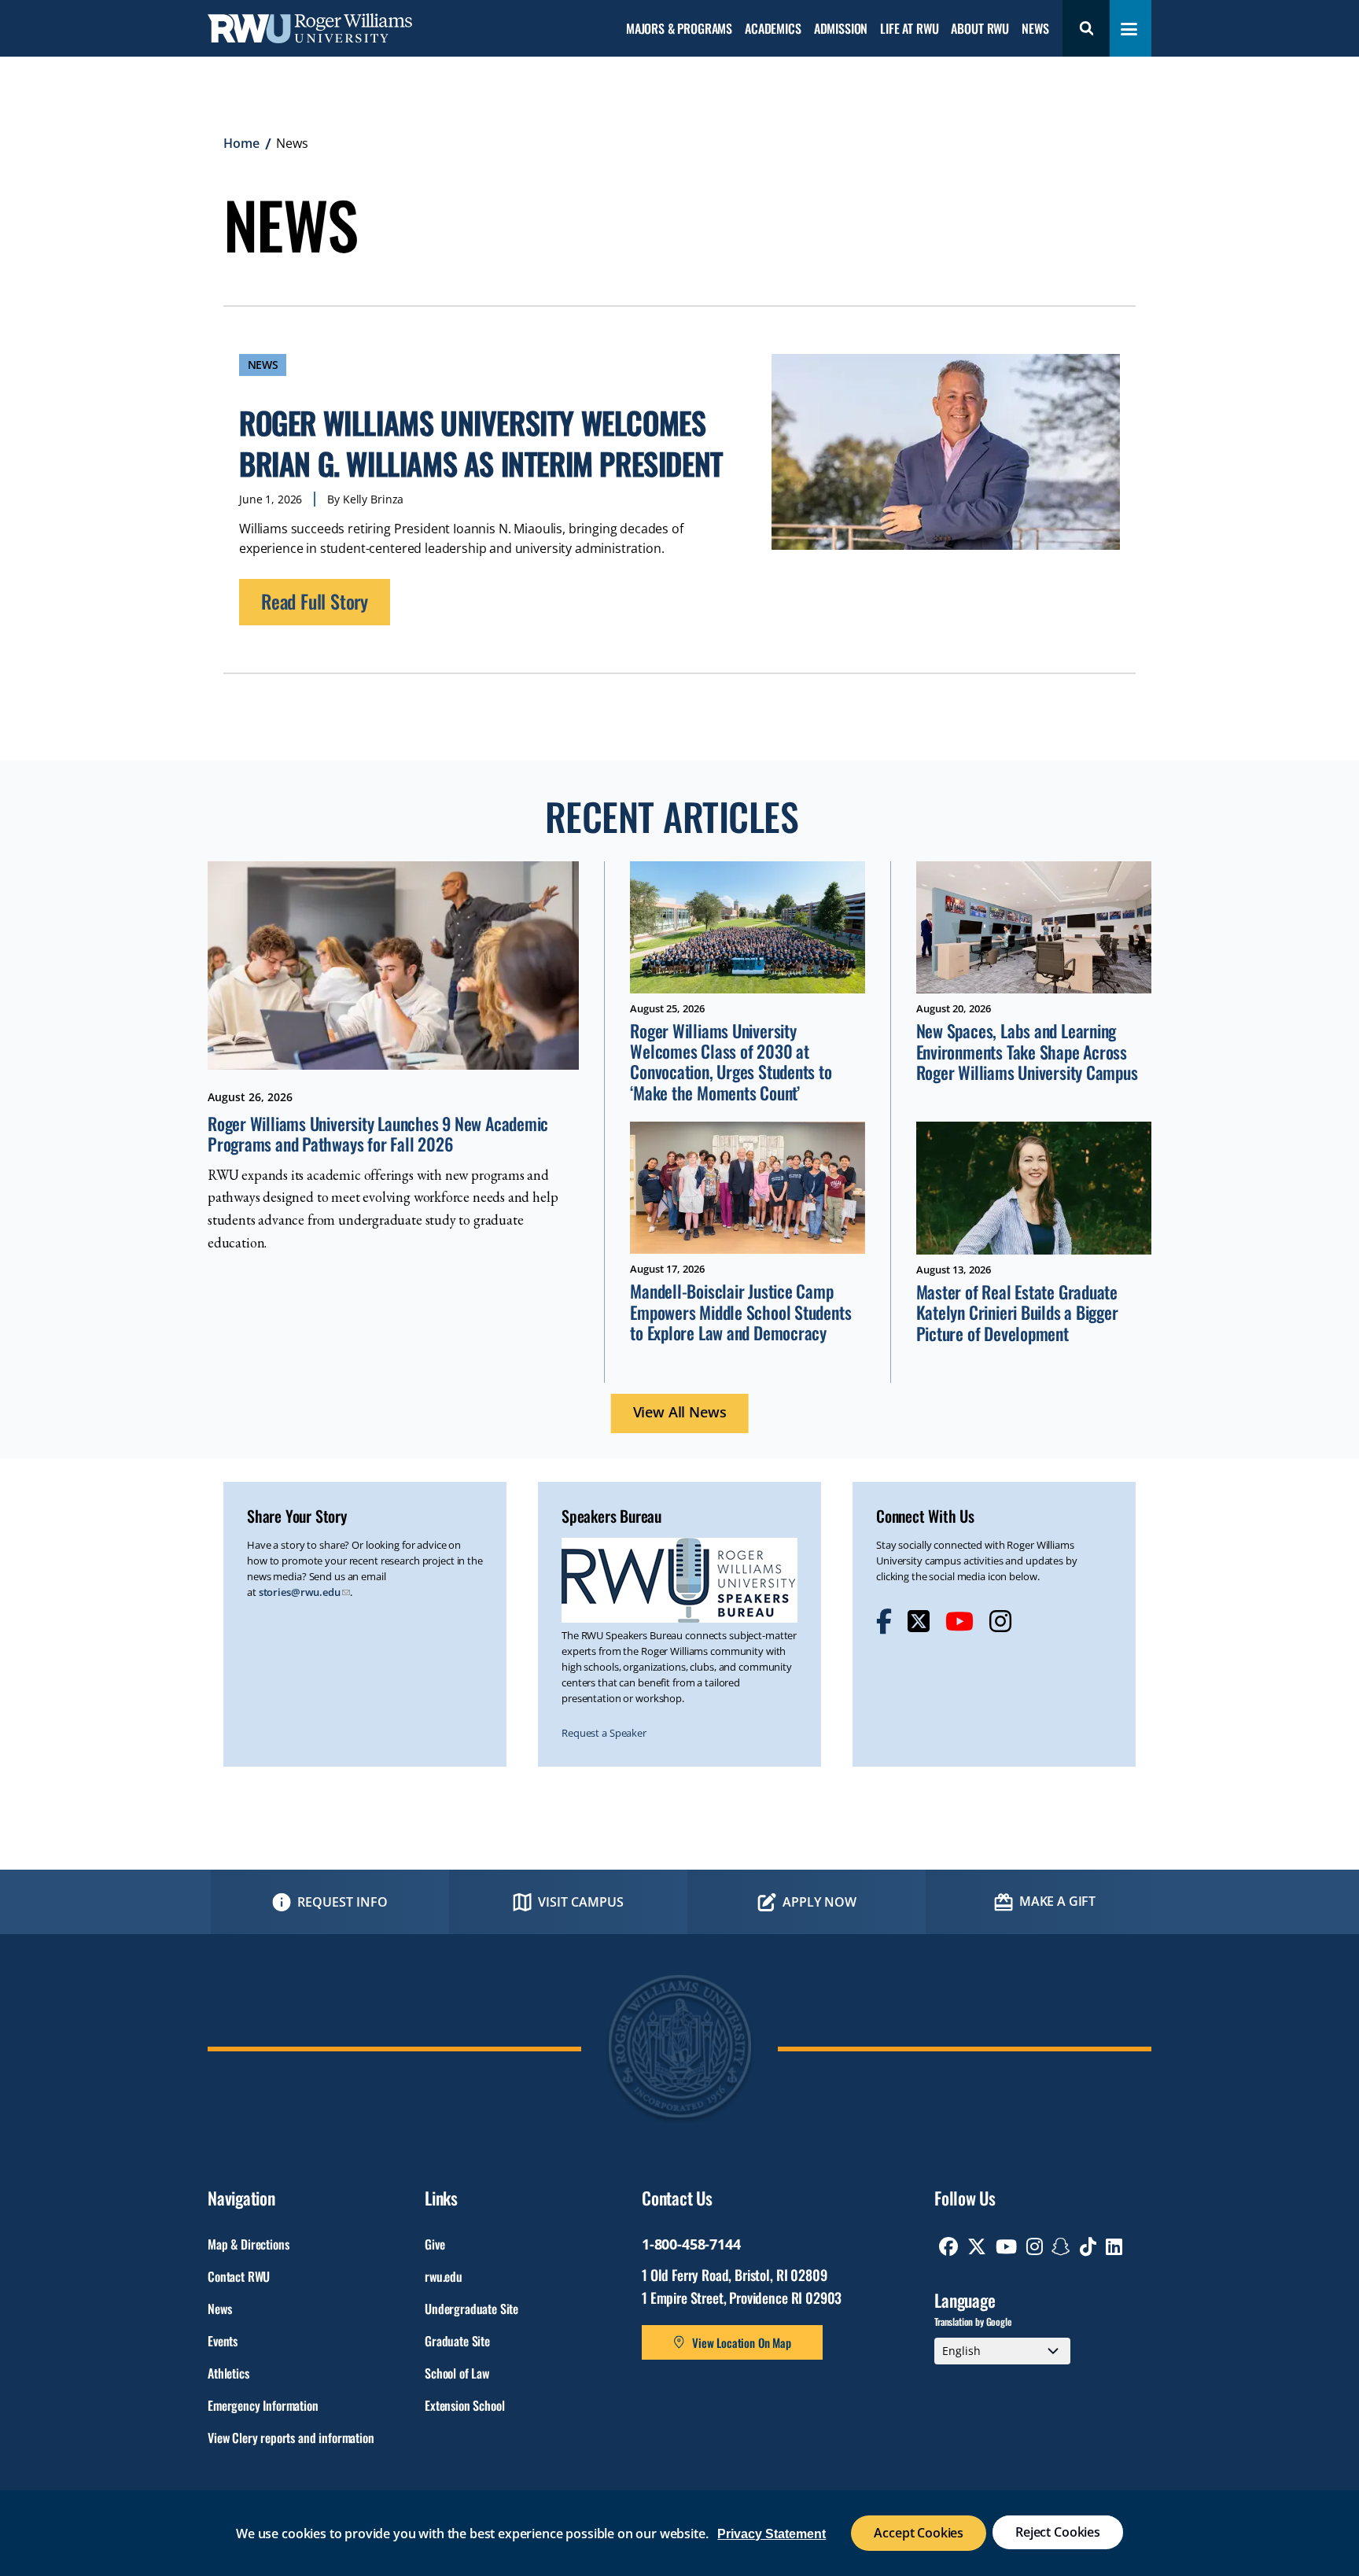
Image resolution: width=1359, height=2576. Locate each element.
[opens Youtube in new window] (959, 1621)
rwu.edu (444, 2276)
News (1035, 29)
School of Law (457, 2373)
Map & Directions (248, 2244)
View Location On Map (742, 2342)
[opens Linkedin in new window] (1114, 2246)
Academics (773, 29)
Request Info (343, 1902)
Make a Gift (1057, 1901)
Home (241, 143)
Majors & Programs (679, 29)
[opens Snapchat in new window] (1061, 2246)
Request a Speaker (604, 1733)
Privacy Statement (772, 2534)
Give (435, 2244)
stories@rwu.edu (300, 1592)
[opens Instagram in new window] (1000, 1621)
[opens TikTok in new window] (1088, 2246)
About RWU (980, 29)
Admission (841, 29)
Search (1086, 28)
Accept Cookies (919, 2533)
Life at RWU (909, 29)
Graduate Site (457, 2341)
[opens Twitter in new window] (919, 1621)
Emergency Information (263, 2405)
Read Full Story (315, 601)
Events (223, 2341)
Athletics (228, 2373)
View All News (680, 1412)
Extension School (464, 2405)
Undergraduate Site (471, 2309)
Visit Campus (581, 1902)
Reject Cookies (1058, 2532)
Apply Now (819, 1902)
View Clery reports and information (291, 2438)
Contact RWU (239, 2276)
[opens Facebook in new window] (884, 1621)
